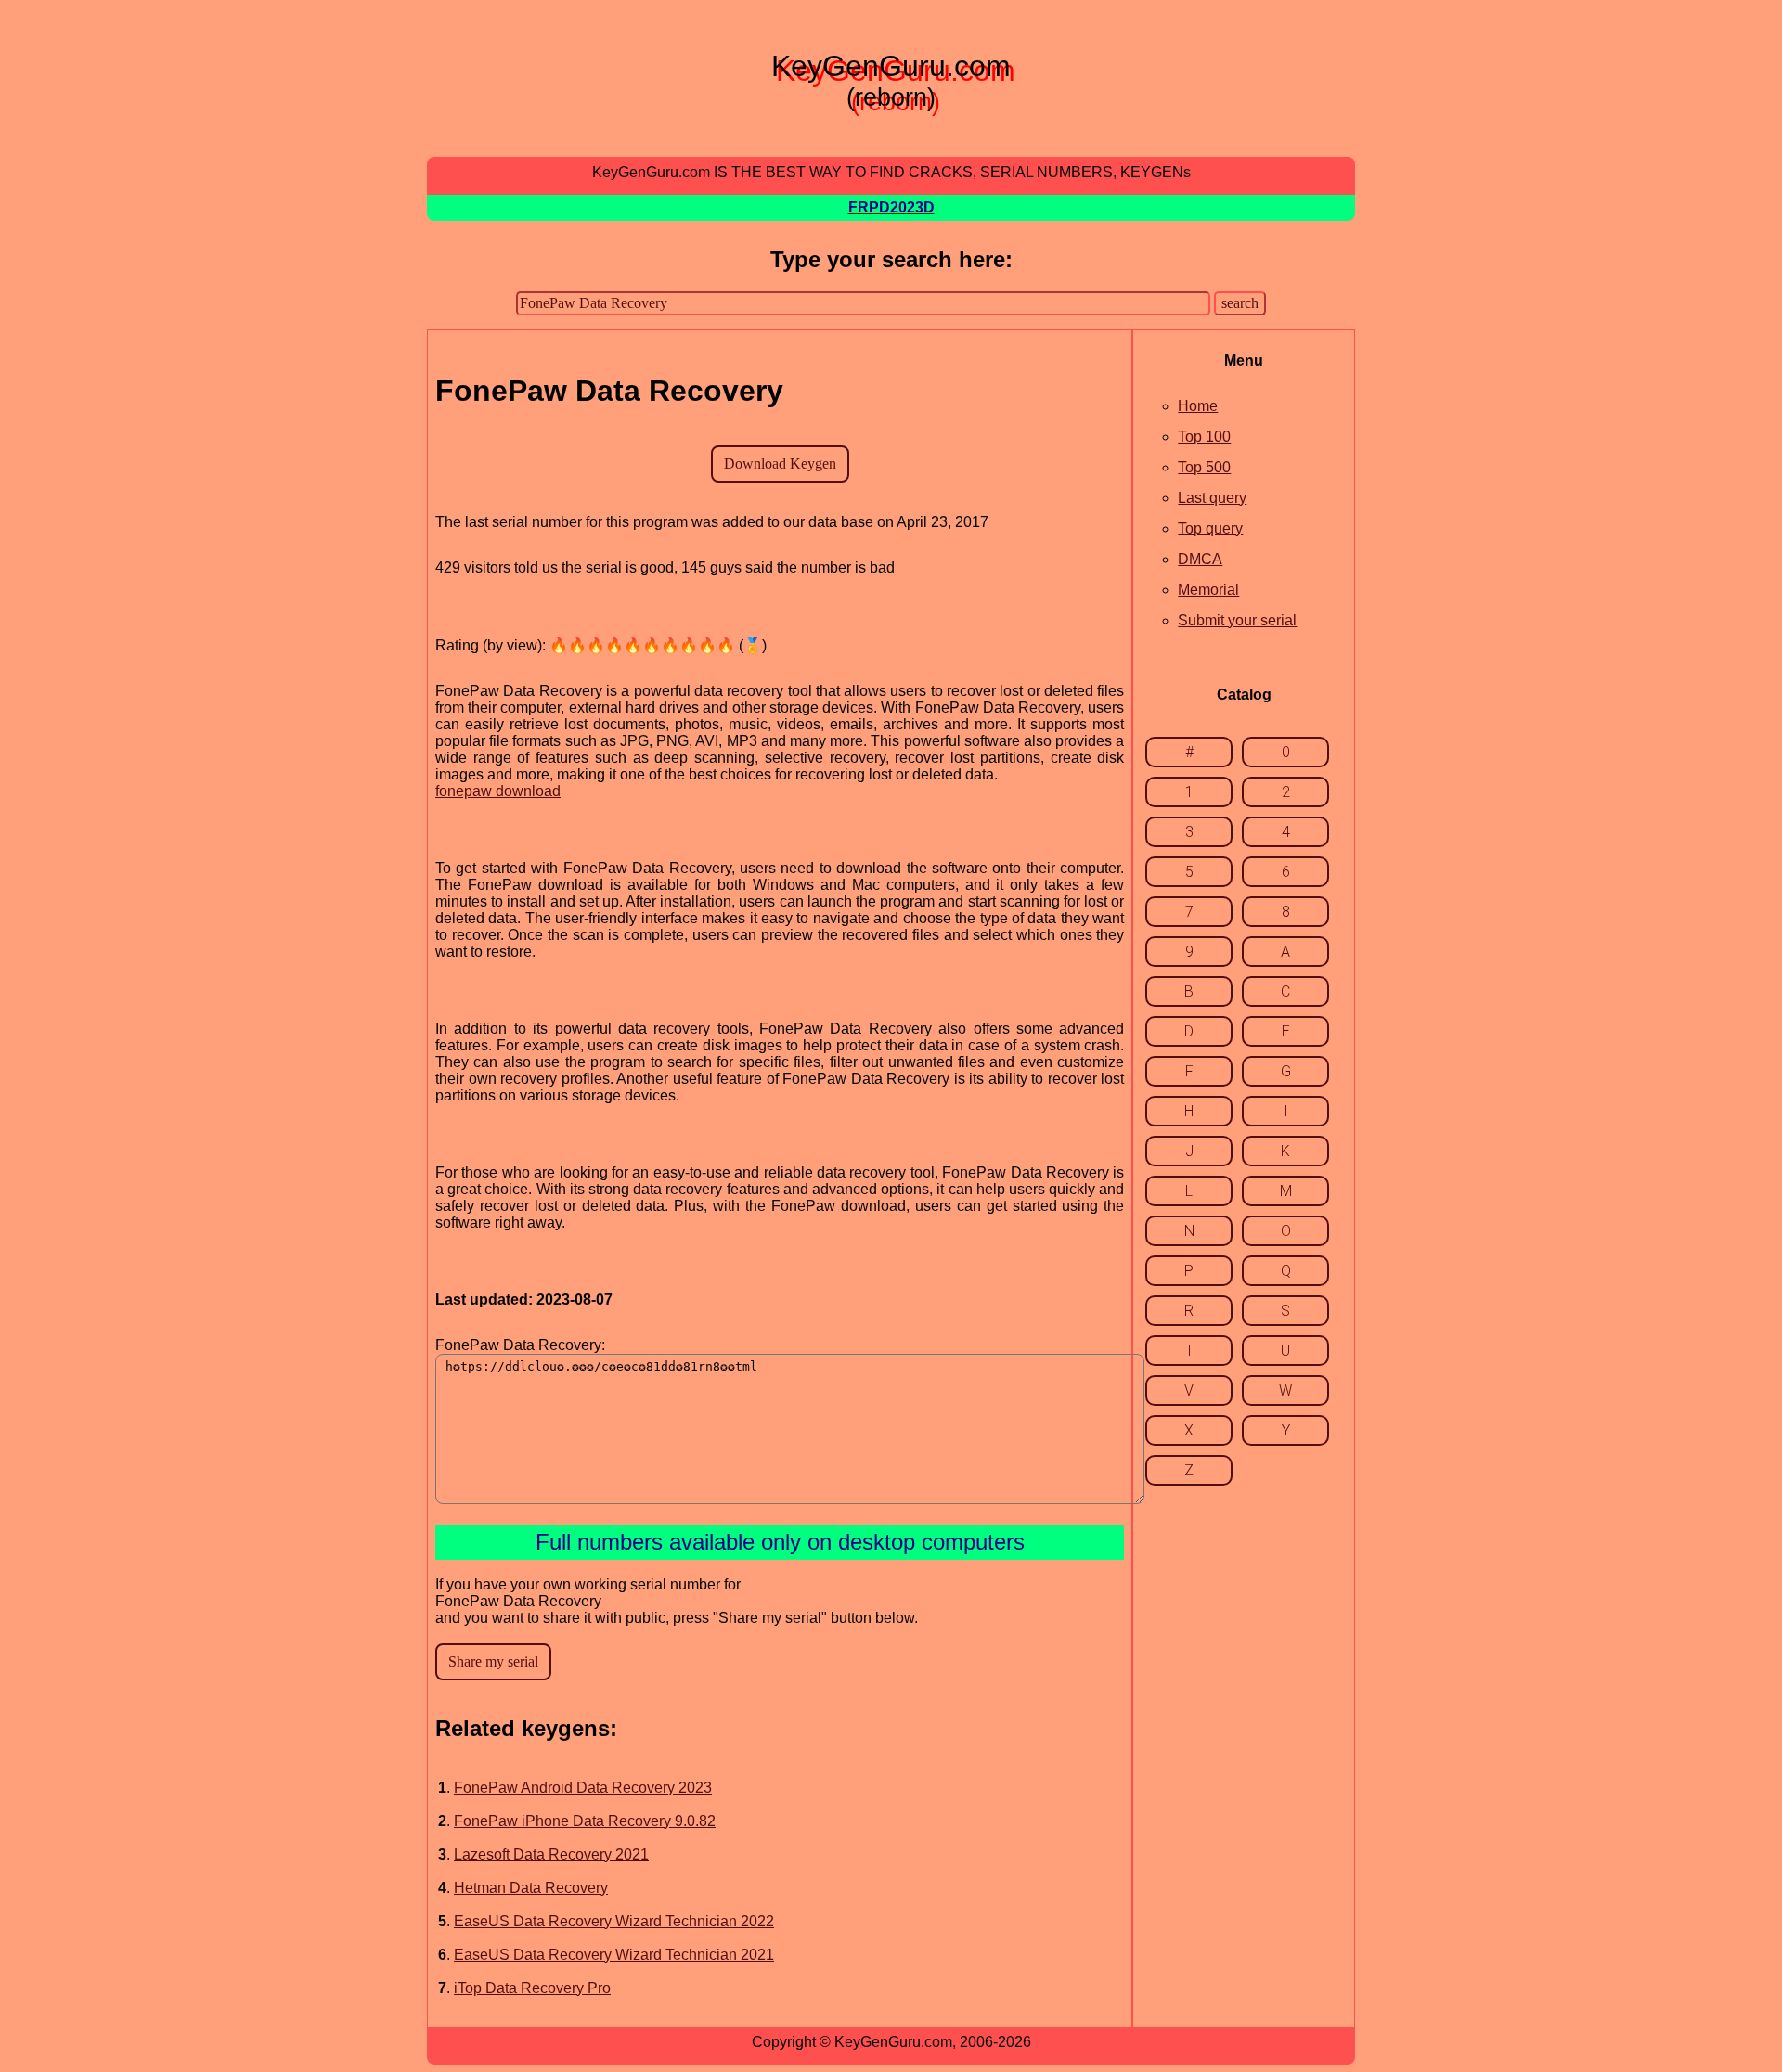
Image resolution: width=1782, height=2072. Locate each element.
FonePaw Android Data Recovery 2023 (583, 1788)
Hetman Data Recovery (531, 1888)
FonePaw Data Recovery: (520, 1345)
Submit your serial (1237, 620)
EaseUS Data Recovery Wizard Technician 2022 (614, 1921)
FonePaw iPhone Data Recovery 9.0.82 (585, 1821)
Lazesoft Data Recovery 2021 (551, 1854)
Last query (1212, 498)
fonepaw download (498, 791)
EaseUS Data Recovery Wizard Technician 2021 (614, 1955)
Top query (1210, 528)
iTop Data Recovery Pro (532, 1988)
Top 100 (1204, 437)
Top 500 (1204, 467)
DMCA (1200, 559)
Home (1198, 406)
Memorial (1208, 590)
